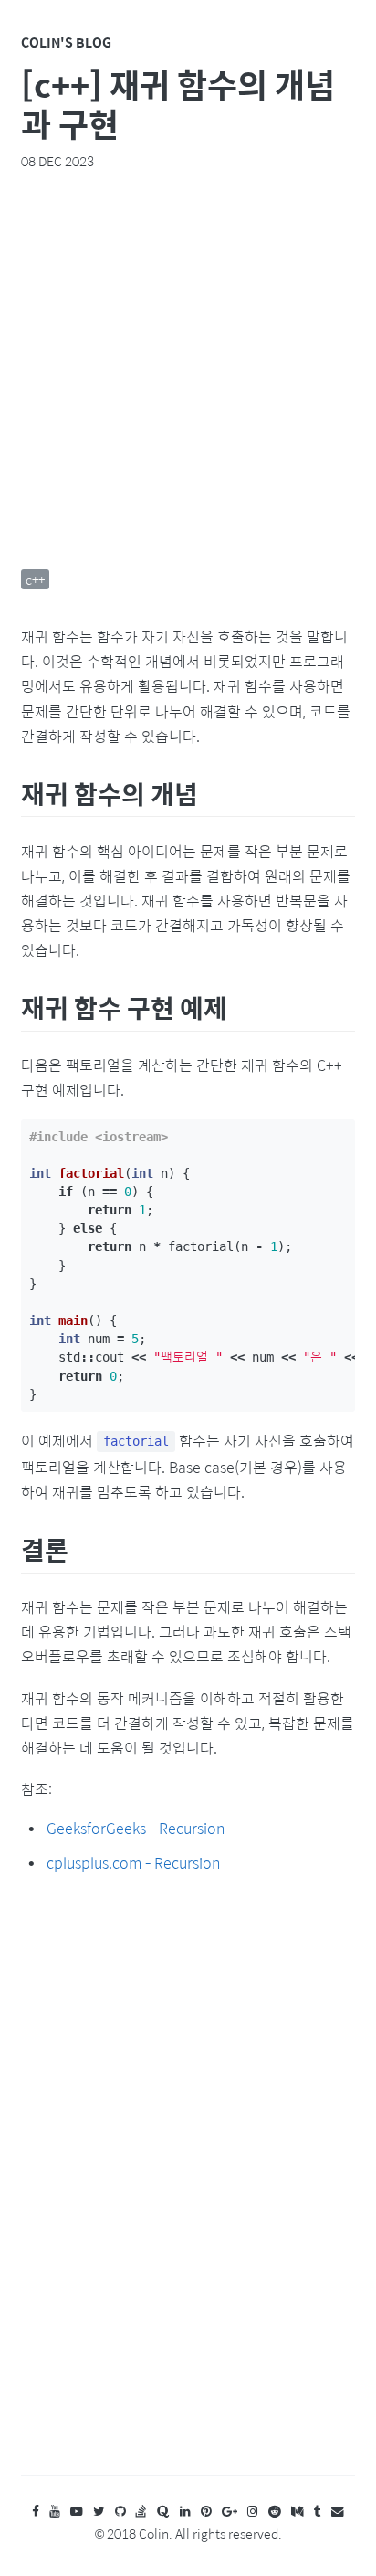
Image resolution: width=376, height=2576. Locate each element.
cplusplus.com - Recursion (133, 1863)
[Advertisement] (188, 369)
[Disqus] (188, 2192)
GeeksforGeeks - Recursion (136, 1828)
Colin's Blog (66, 42)
